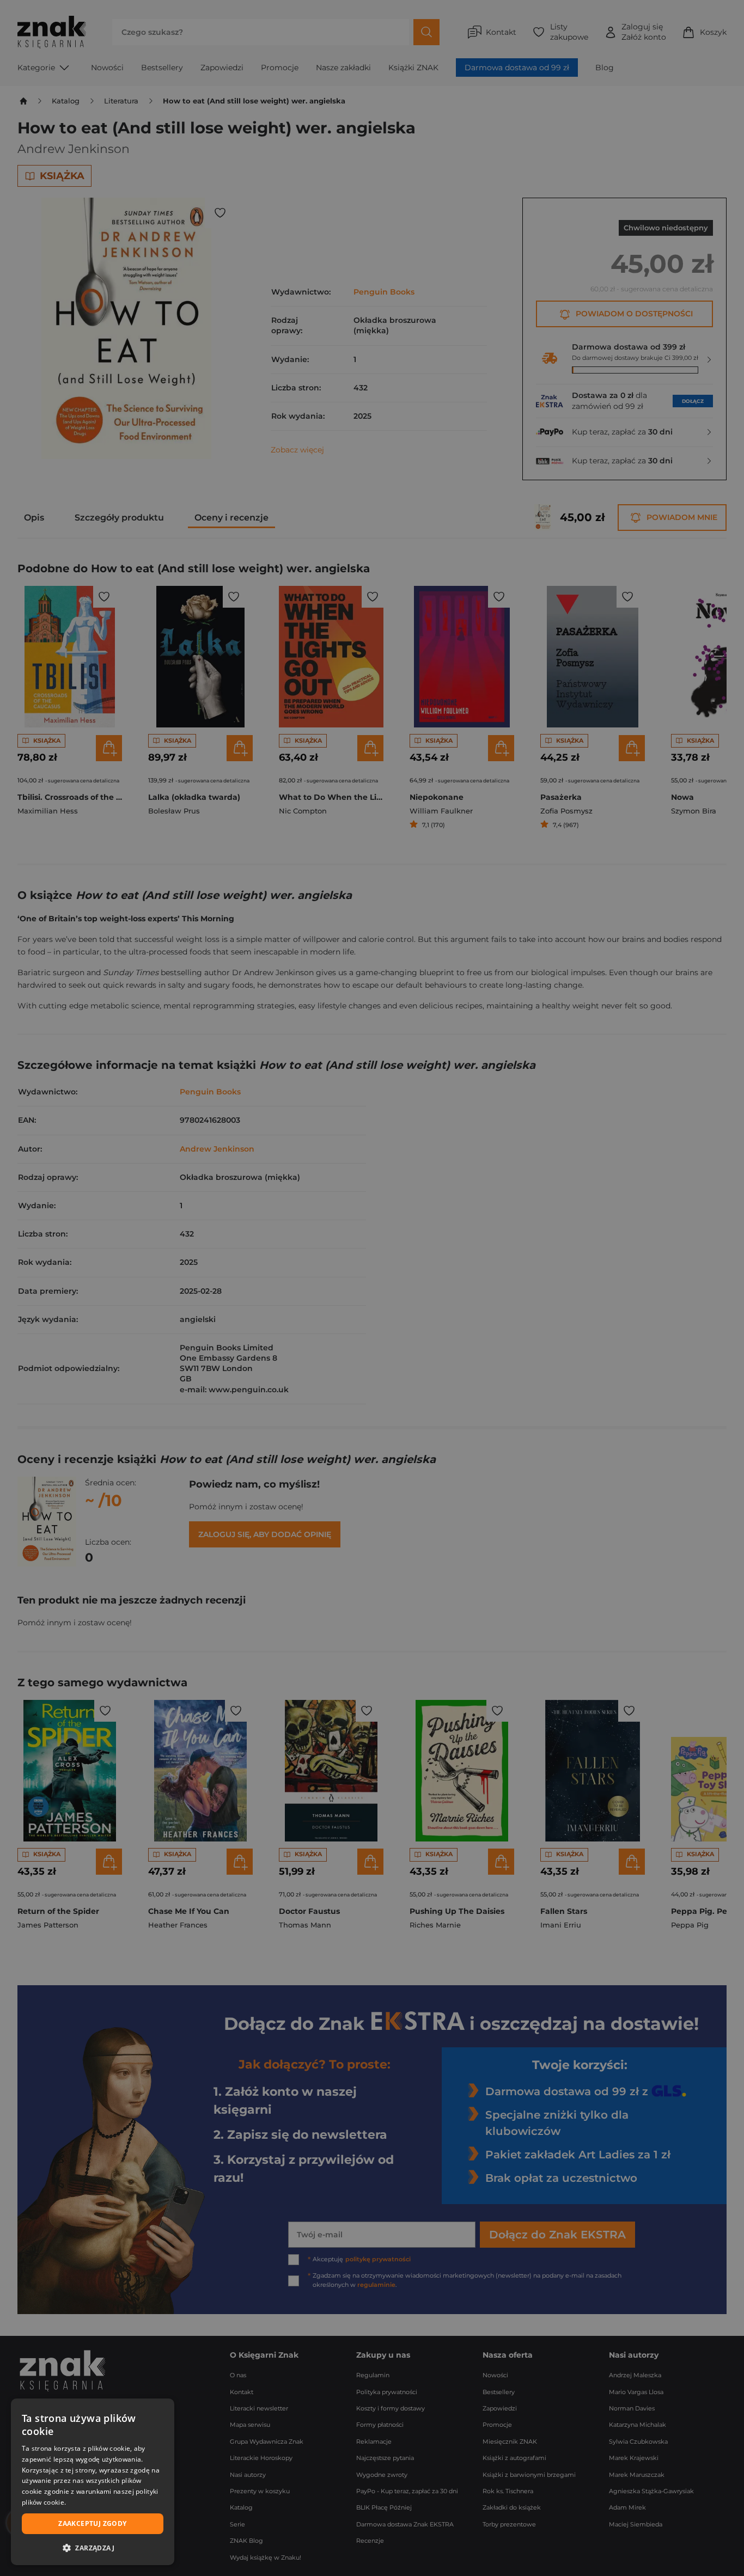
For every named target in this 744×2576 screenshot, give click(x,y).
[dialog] (93, 2482)
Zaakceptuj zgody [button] (92, 2523)
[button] (93, 2548)
